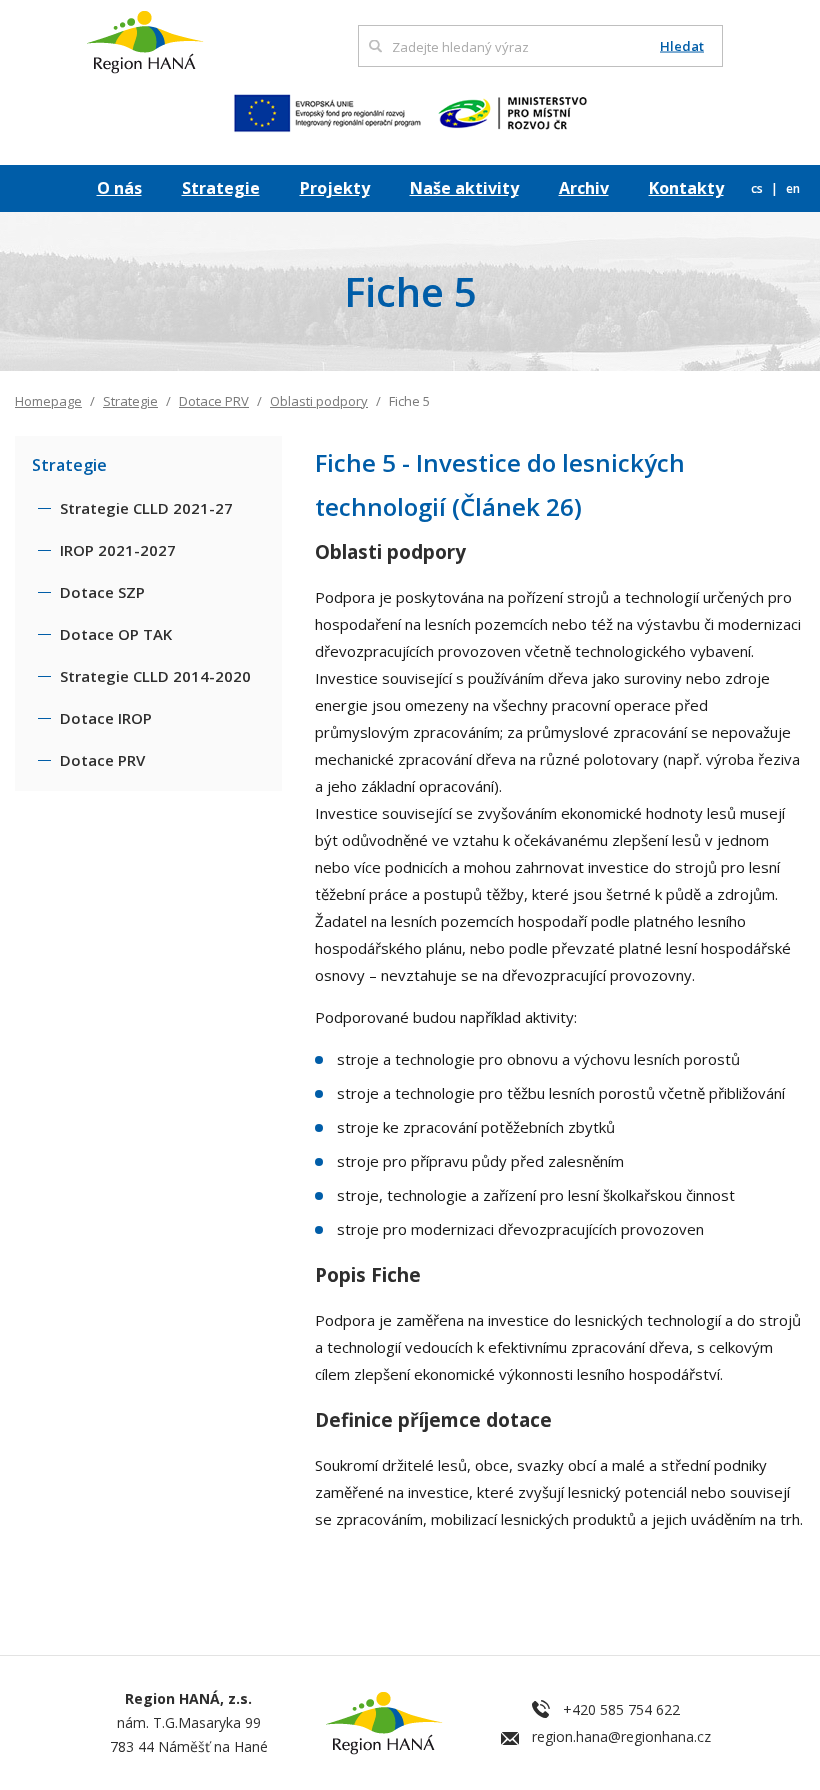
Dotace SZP (102, 592)
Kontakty (686, 188)
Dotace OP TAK (116, 634)
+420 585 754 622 (621, 1709)
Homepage (48, 401)
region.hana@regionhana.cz (621, 1736)
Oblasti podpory (319, 401)
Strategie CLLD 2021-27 (146, 508)
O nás (119, 188)
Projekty (335, 188)
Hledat (682, 46)
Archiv (584, 188)
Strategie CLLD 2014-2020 (155, 676)
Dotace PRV (214, 401)
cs (758, 188)
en (793, 188)
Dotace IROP (106, 718)
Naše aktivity (464, 188)
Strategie (221, 188)
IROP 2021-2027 (118, 550)
